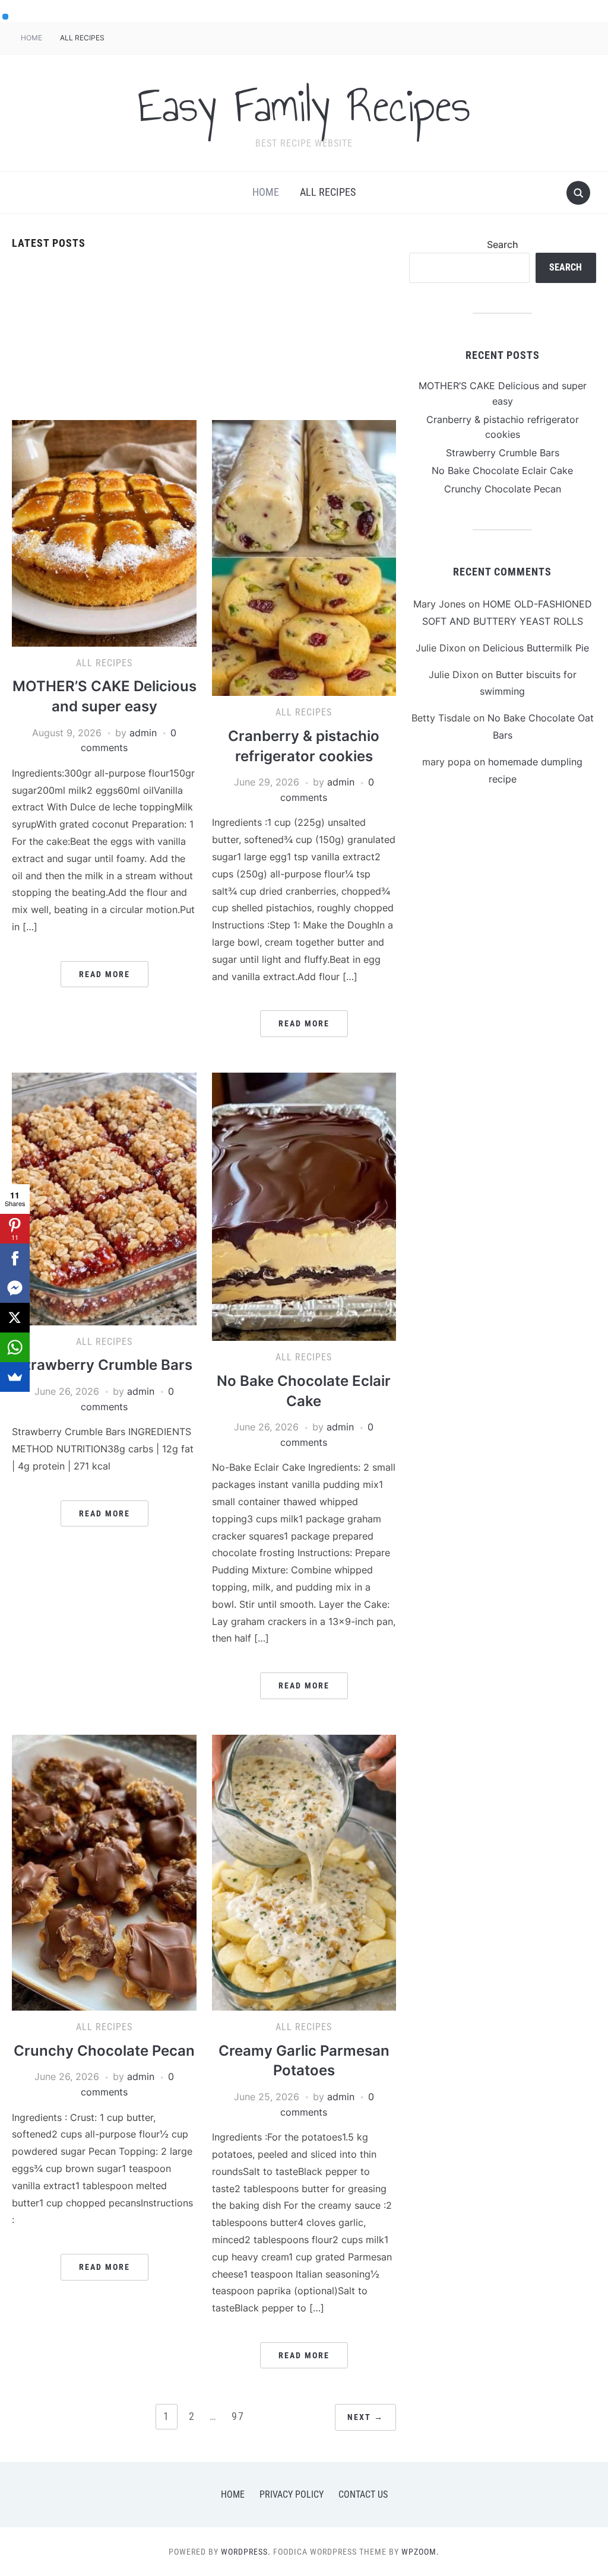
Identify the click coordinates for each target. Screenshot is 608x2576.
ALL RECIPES (82, 38)
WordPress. (246, 2552)
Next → (365, 2417)
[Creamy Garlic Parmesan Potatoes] (304, 1872)
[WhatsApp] (15, 1347)
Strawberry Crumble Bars (104, 1365)
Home (31, 38)
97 (238, 2416)
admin (143, 733)
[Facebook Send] (15, 1288)
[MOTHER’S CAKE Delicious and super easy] (104, 532)
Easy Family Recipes (304, 106)
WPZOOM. (420, 2552)
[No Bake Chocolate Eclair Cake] (304, 1206)
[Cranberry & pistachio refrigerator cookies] (304, 557)
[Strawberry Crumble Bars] (104, 1198)
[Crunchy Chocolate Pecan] (104, 1872)
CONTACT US (363, 2494)
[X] (15, 1318)
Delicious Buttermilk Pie (536, 648)
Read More (104, 974)
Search (503, 244)
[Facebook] (15, 1258)
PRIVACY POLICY (292, 2494)
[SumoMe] (15, 1377)
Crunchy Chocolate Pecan (104, 2051)
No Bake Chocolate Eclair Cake (502, 470)
